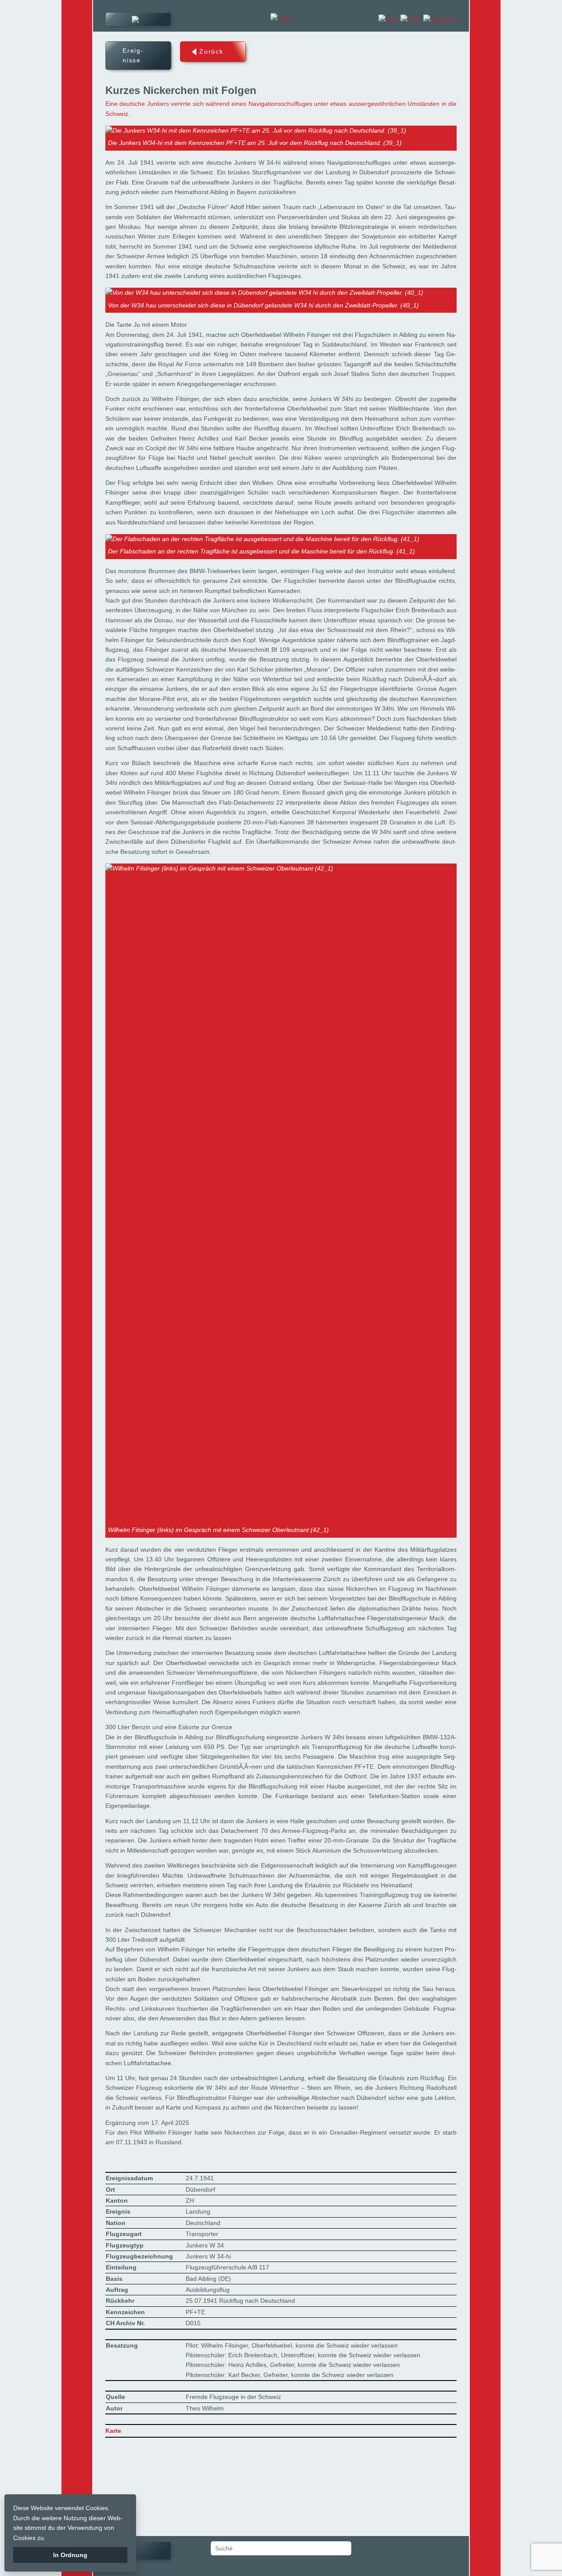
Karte (57, 72)
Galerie (61, 54)
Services (63, 91)
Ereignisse (66, 35)
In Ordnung (70, 2555)
